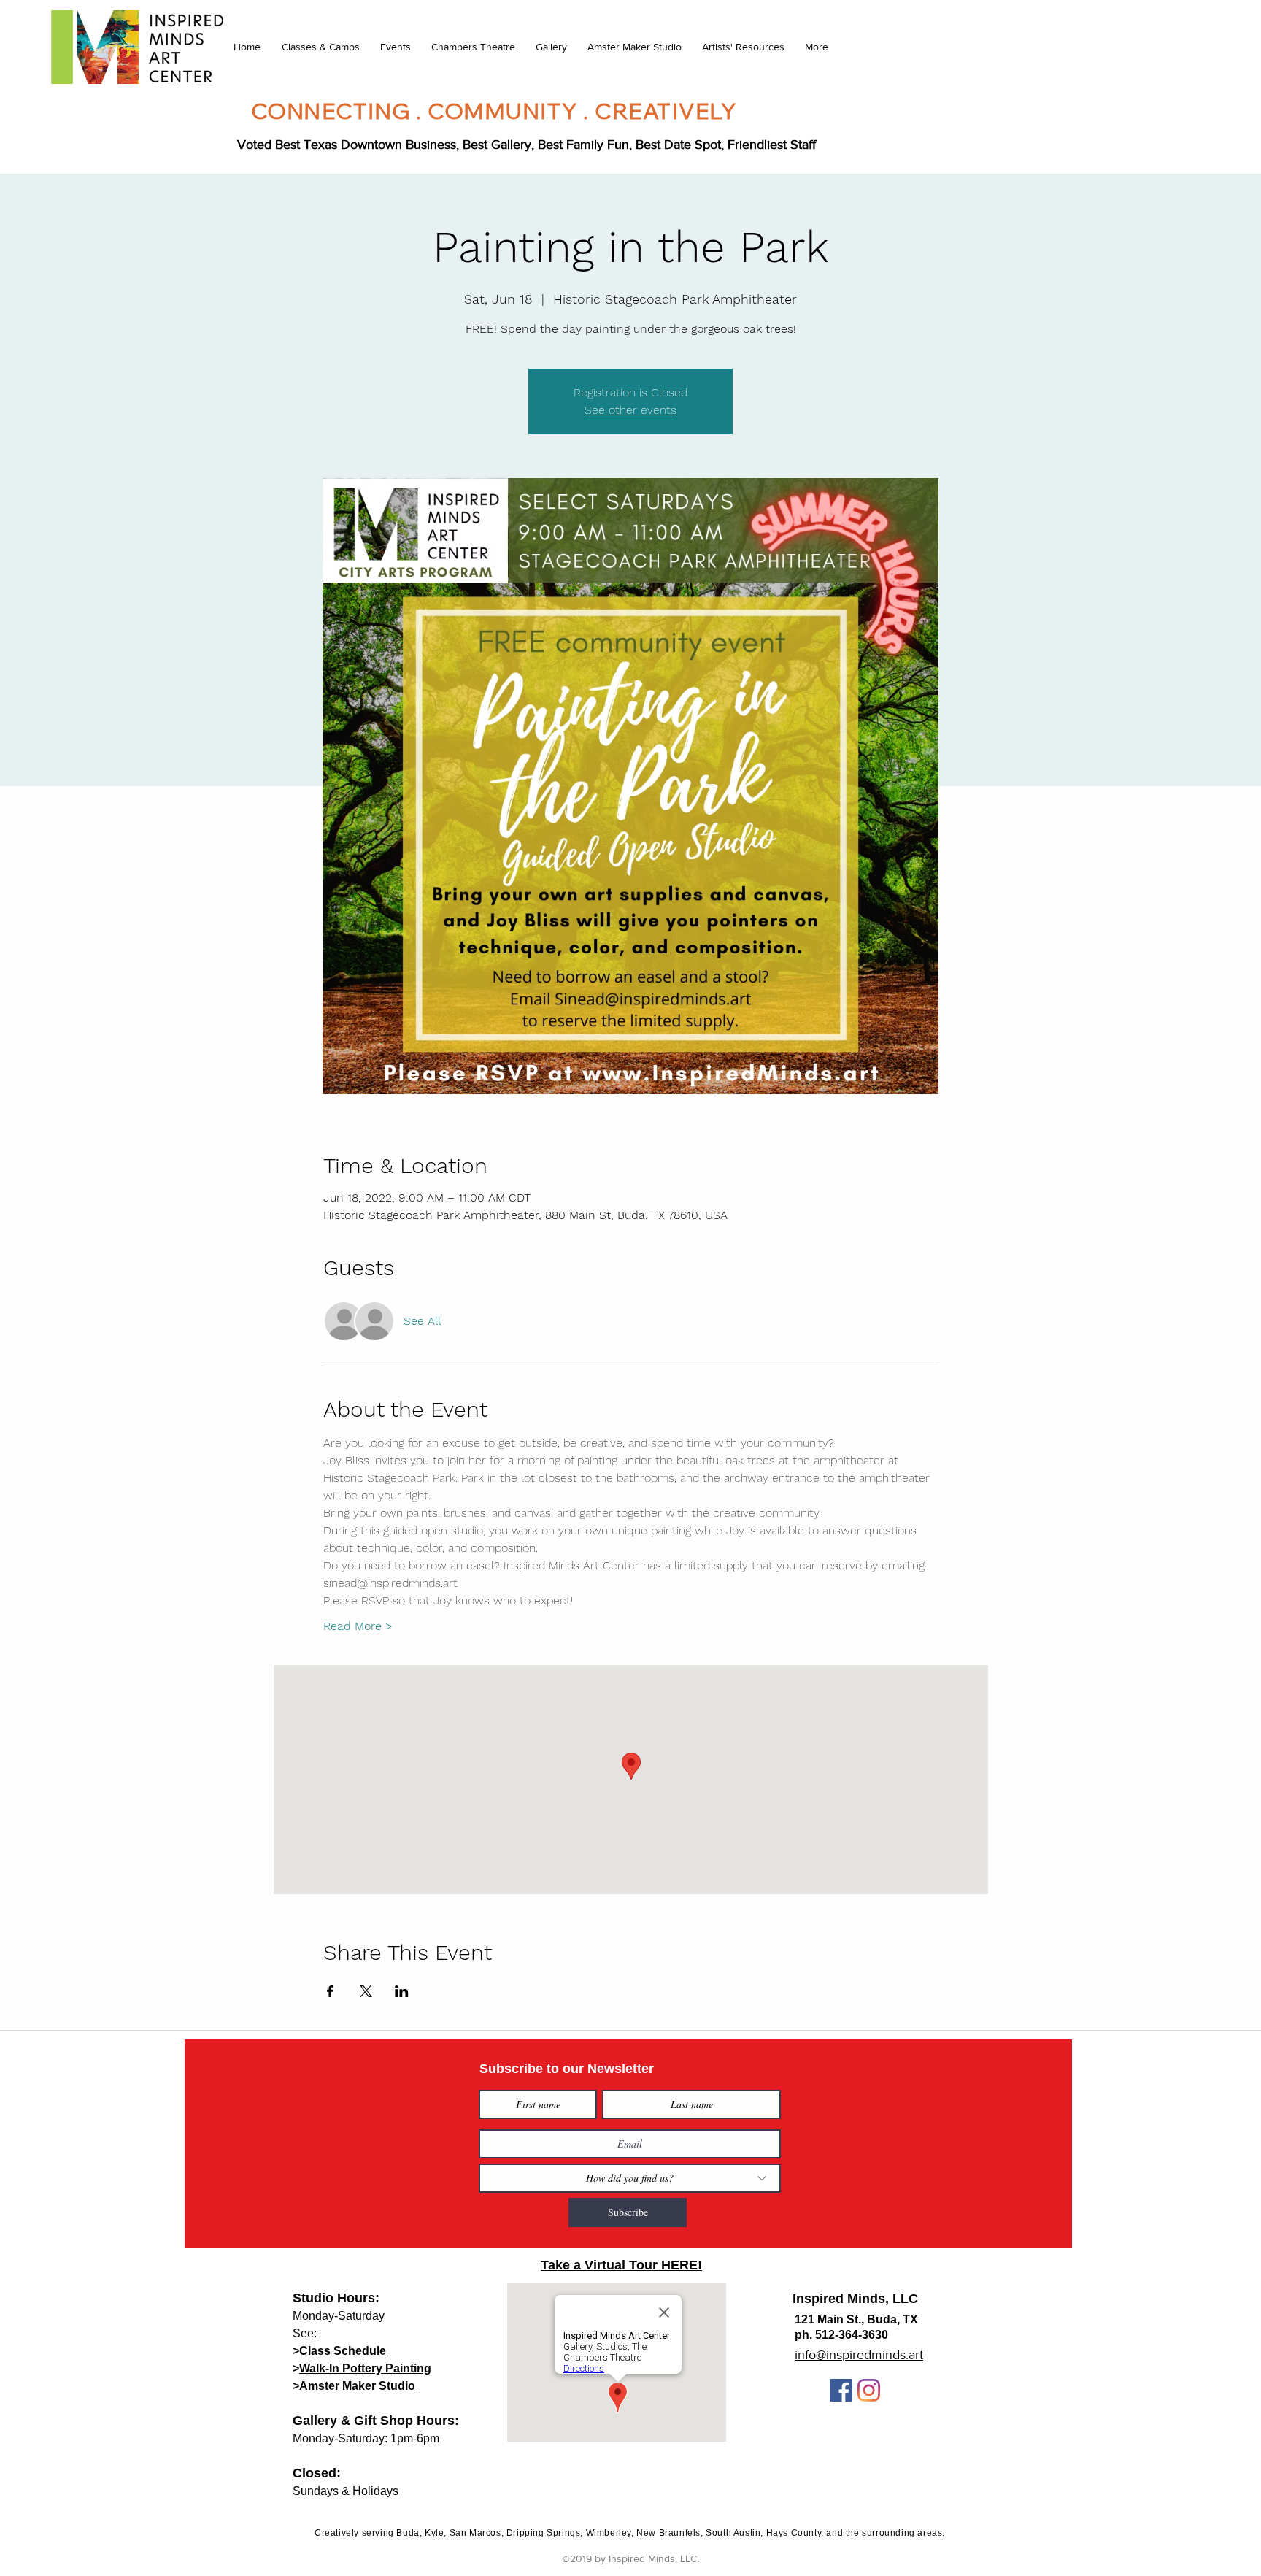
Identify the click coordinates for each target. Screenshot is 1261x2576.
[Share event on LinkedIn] (402, 1991)
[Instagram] (869, 2390)
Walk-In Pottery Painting (365, 2368)
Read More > (358, 1626)
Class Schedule (343, 2351)
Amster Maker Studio (357, 2386)
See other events (630, 410)
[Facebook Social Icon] (841, 2390)
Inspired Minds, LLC (855, 2299)
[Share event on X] (366, 1991)
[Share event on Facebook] (330, 1991)
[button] (320, 47)
